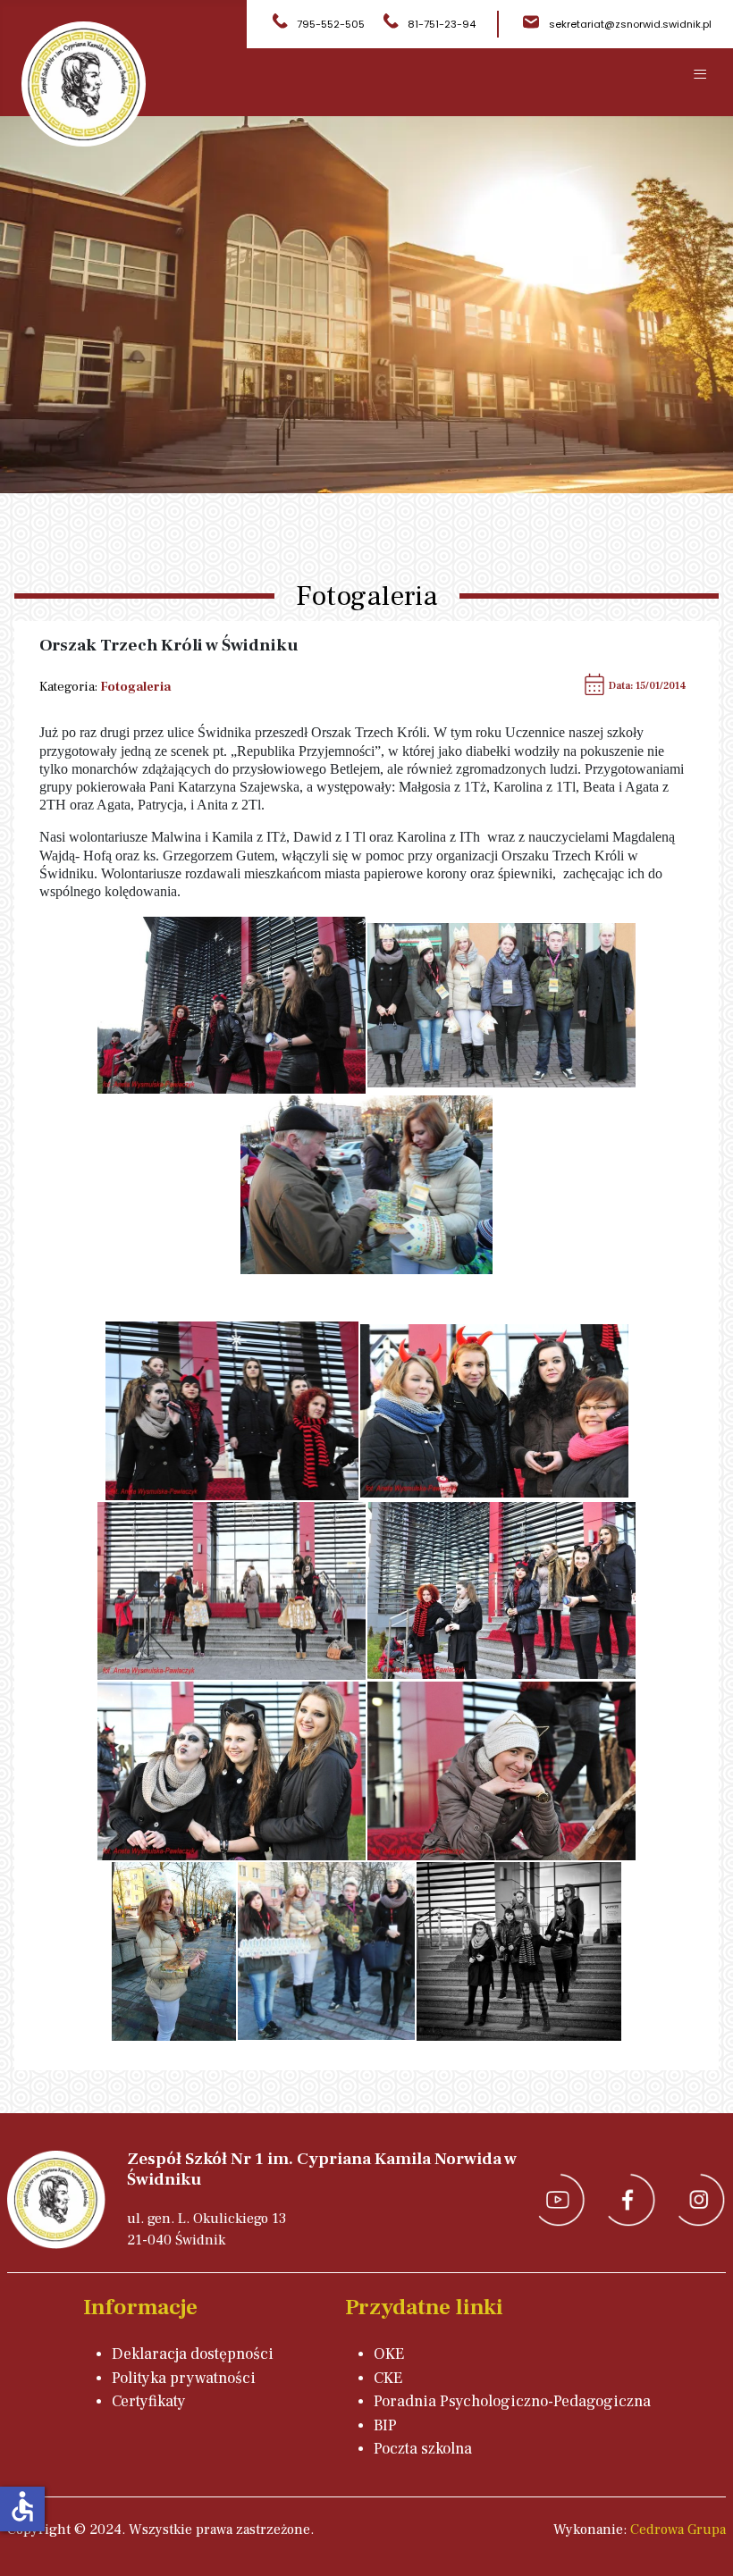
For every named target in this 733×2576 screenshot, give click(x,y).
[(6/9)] (501, 1771)
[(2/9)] (494, 1411)
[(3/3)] (366, 1185)
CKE (388, 2378)
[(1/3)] (232, 1005)
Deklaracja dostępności (193, 2354)
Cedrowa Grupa (678, 2530)
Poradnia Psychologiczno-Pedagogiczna (512, 2401)
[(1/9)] (232, 1411)
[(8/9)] (326, 1951)
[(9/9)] (519, 1951)
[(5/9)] (232, 1771)
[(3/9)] (232, 1591)
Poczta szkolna (423, 2449)
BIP (385, 2425)
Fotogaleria (135, 687)
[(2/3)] (501, 1005)
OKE (389, 2354)
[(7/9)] (174, 1951)
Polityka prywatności (184, 2378)
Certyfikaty (149, 2401)
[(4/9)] (501, 1590)
